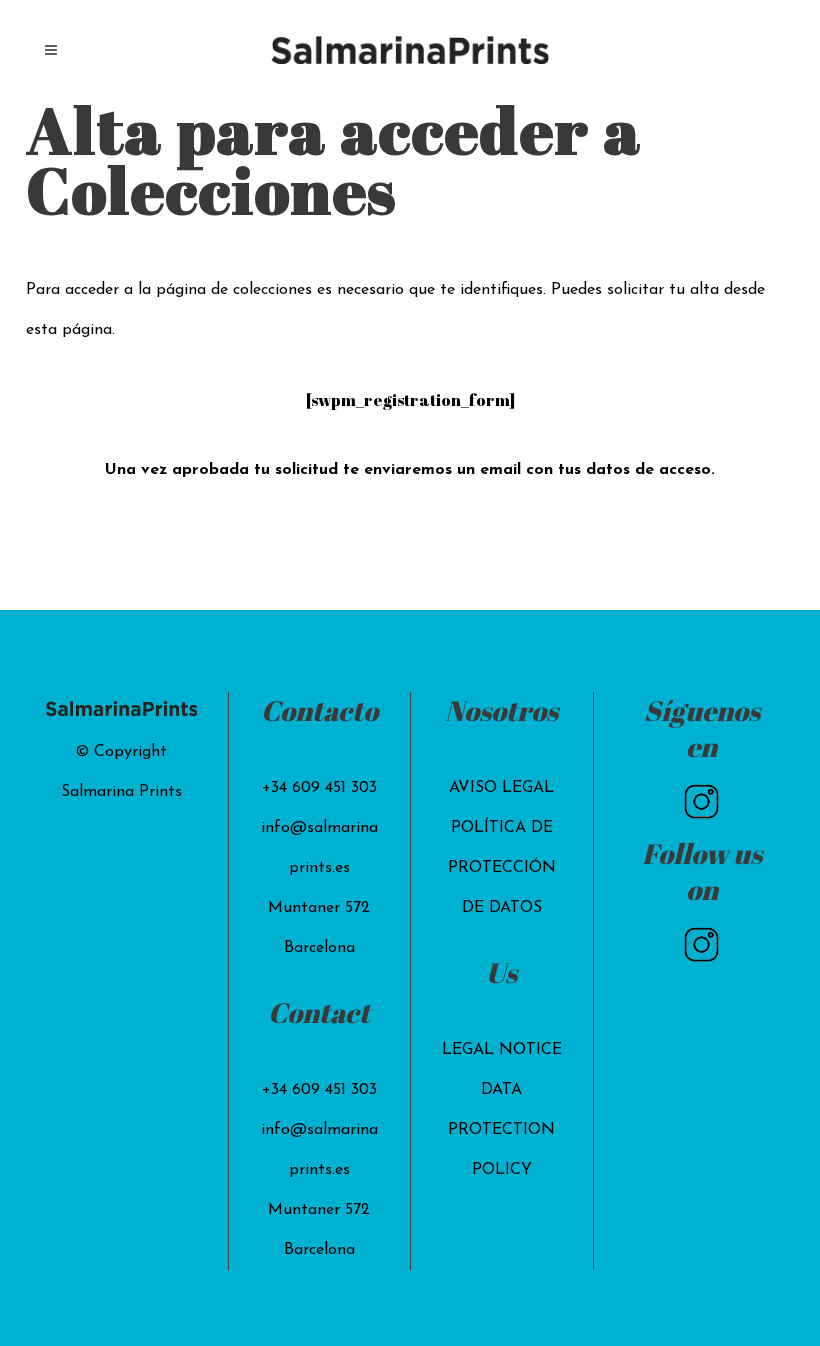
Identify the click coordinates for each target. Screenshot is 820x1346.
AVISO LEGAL (501, 788)
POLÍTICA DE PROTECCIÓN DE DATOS (502, 868)
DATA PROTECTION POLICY (501, 1130)
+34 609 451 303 (319, 788)
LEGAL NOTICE (502, 1050)
